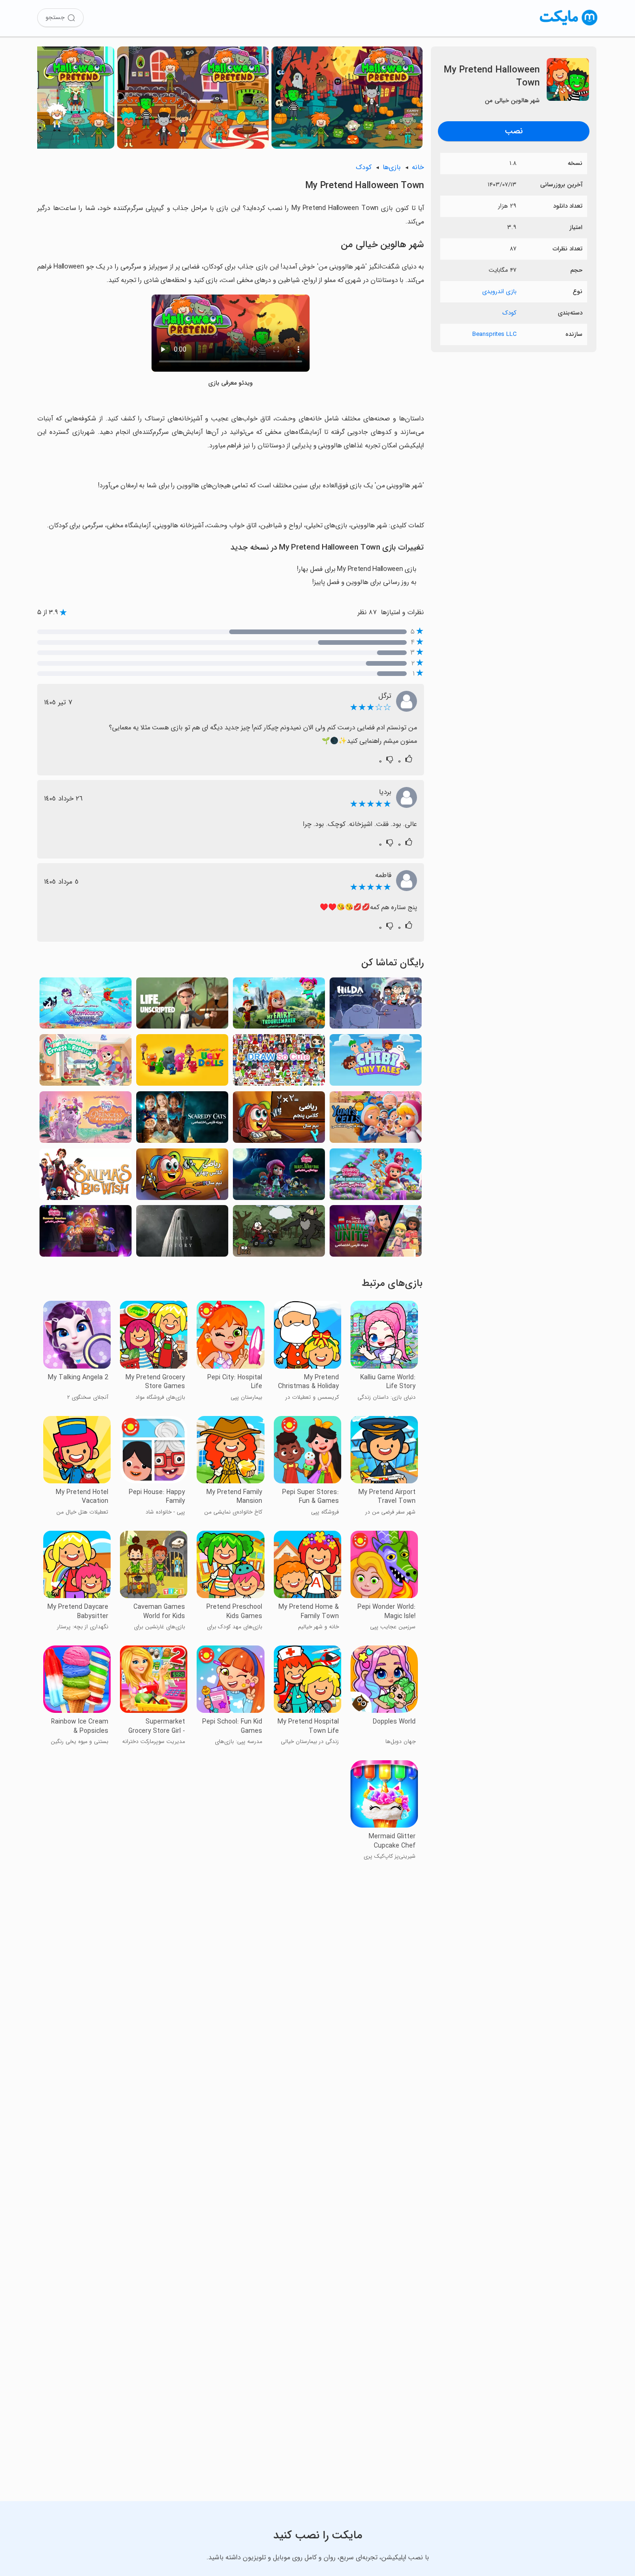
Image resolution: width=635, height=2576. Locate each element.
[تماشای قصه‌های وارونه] (279, 1234)
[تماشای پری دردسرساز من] (279, 1006)
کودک (509, 313)
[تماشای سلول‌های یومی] (376, 1120)
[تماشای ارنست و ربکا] (86, 1063)
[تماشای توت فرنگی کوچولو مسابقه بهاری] (376, 1177)
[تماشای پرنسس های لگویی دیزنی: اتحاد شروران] (376, 1234)
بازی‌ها (392, 167)
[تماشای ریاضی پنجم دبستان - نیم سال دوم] (279, 1120)
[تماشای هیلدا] (376, 1006)
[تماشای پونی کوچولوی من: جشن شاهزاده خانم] (86, 1120)
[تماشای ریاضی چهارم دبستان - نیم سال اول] (182, 1177)
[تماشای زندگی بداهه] (182, 1006)
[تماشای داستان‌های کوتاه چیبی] (376, 1063)
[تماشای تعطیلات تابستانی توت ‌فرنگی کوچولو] (86, 1234)
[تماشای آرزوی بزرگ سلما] (86, 1177)
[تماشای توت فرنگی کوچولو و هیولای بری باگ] (279, 1177)
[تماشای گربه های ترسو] (182, 1120)
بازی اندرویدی (499, 292)
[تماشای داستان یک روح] (182, 1234)
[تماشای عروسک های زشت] (182, 1063)
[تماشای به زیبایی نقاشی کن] (279, 1063)
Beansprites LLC (494, 334)
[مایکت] (569, 25)
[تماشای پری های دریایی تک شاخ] (86, 1006)
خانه (418, 167)
